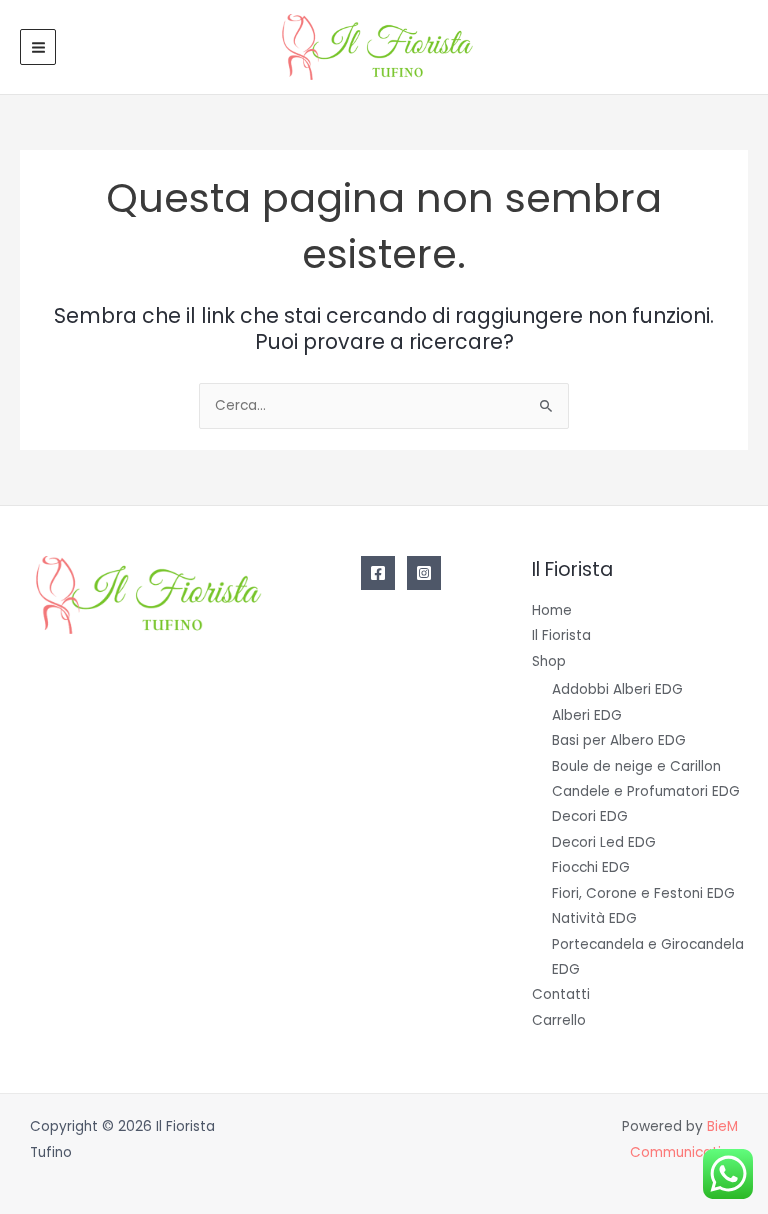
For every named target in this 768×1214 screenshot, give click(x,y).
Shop (549, 661)
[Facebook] (378, 573)
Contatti (561, 994)
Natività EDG (594, 918)
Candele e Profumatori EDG (646, 791)
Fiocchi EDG (591, 867)
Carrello (559, 1020)
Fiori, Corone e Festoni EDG (643, 893)
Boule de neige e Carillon (636, 766)
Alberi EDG (587, 715)
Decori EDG (590, 816)
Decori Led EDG (604, 842)
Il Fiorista (561, 635)
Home (552, 610)
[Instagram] (424, 573)
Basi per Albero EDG (619, 740)
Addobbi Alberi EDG (617, 689)
